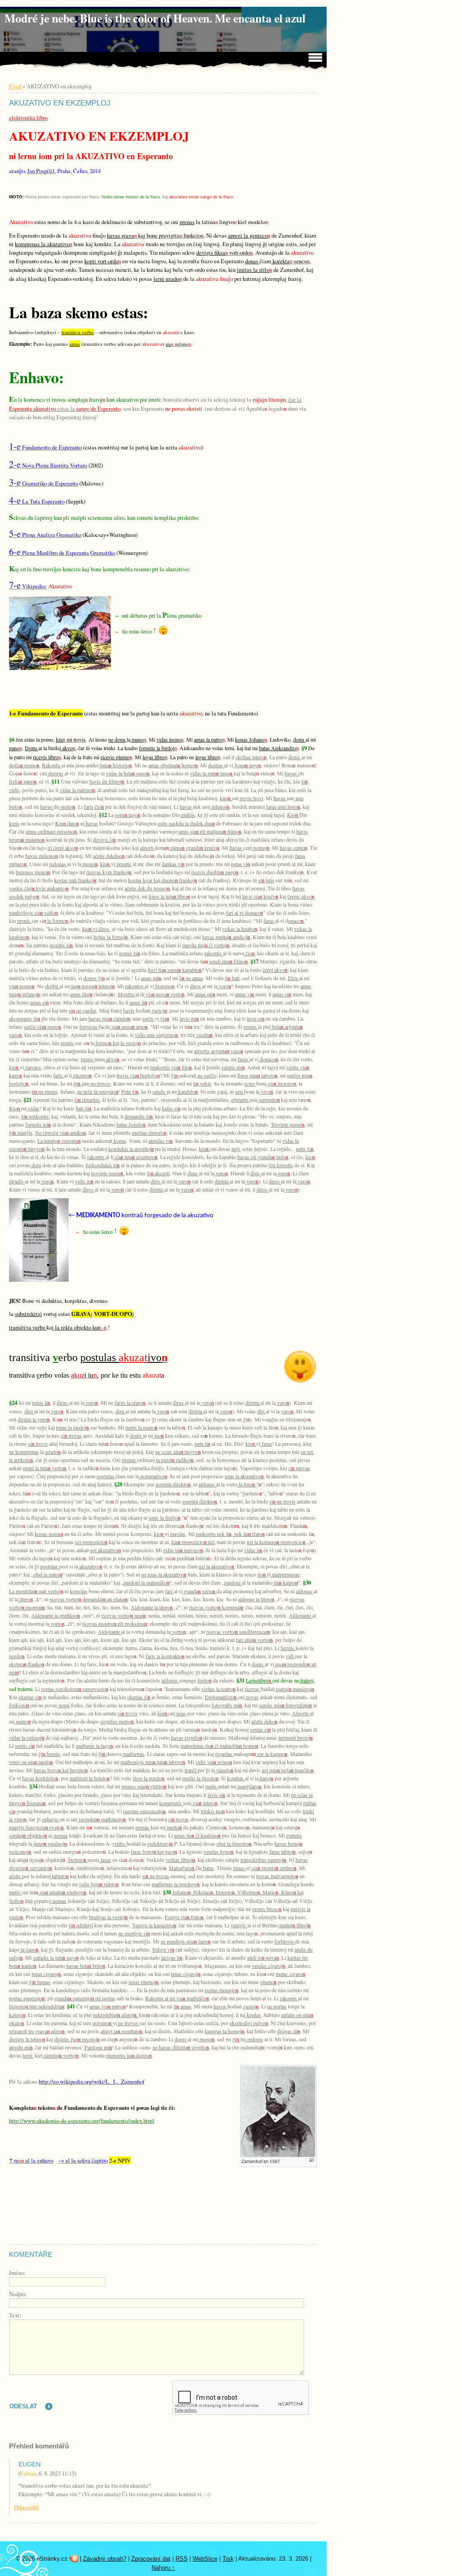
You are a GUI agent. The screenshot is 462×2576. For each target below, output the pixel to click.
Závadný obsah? (105, 2559)
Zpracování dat (151, 2559)
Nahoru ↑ (163, 2568)
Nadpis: (18, 2294)
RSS (182, 2559)
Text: (15, 2315)
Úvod (15, 86)
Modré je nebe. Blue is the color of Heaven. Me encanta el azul (155, 18)
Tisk (228, 2559)
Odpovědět (26, 2507)
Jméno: (17, 2273)
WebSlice (205, 2559)
